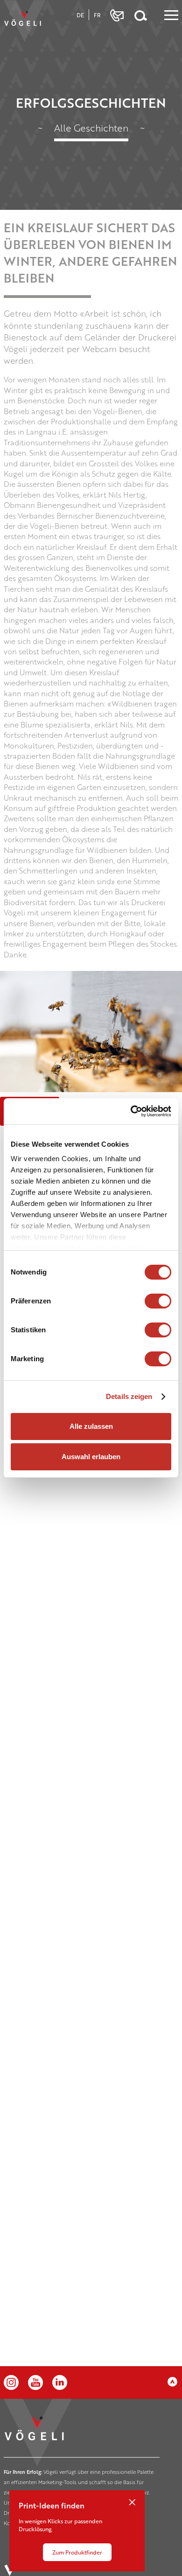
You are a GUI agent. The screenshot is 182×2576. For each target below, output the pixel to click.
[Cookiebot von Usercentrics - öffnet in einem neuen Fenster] (131, 1111)
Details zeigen (129, 1396)
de (80, 15)
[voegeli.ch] (25, 21)
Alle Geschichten (91, 128)
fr (97, 15)
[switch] (158, 1301)
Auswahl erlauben (91, 1457)
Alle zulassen (91, 1426)
